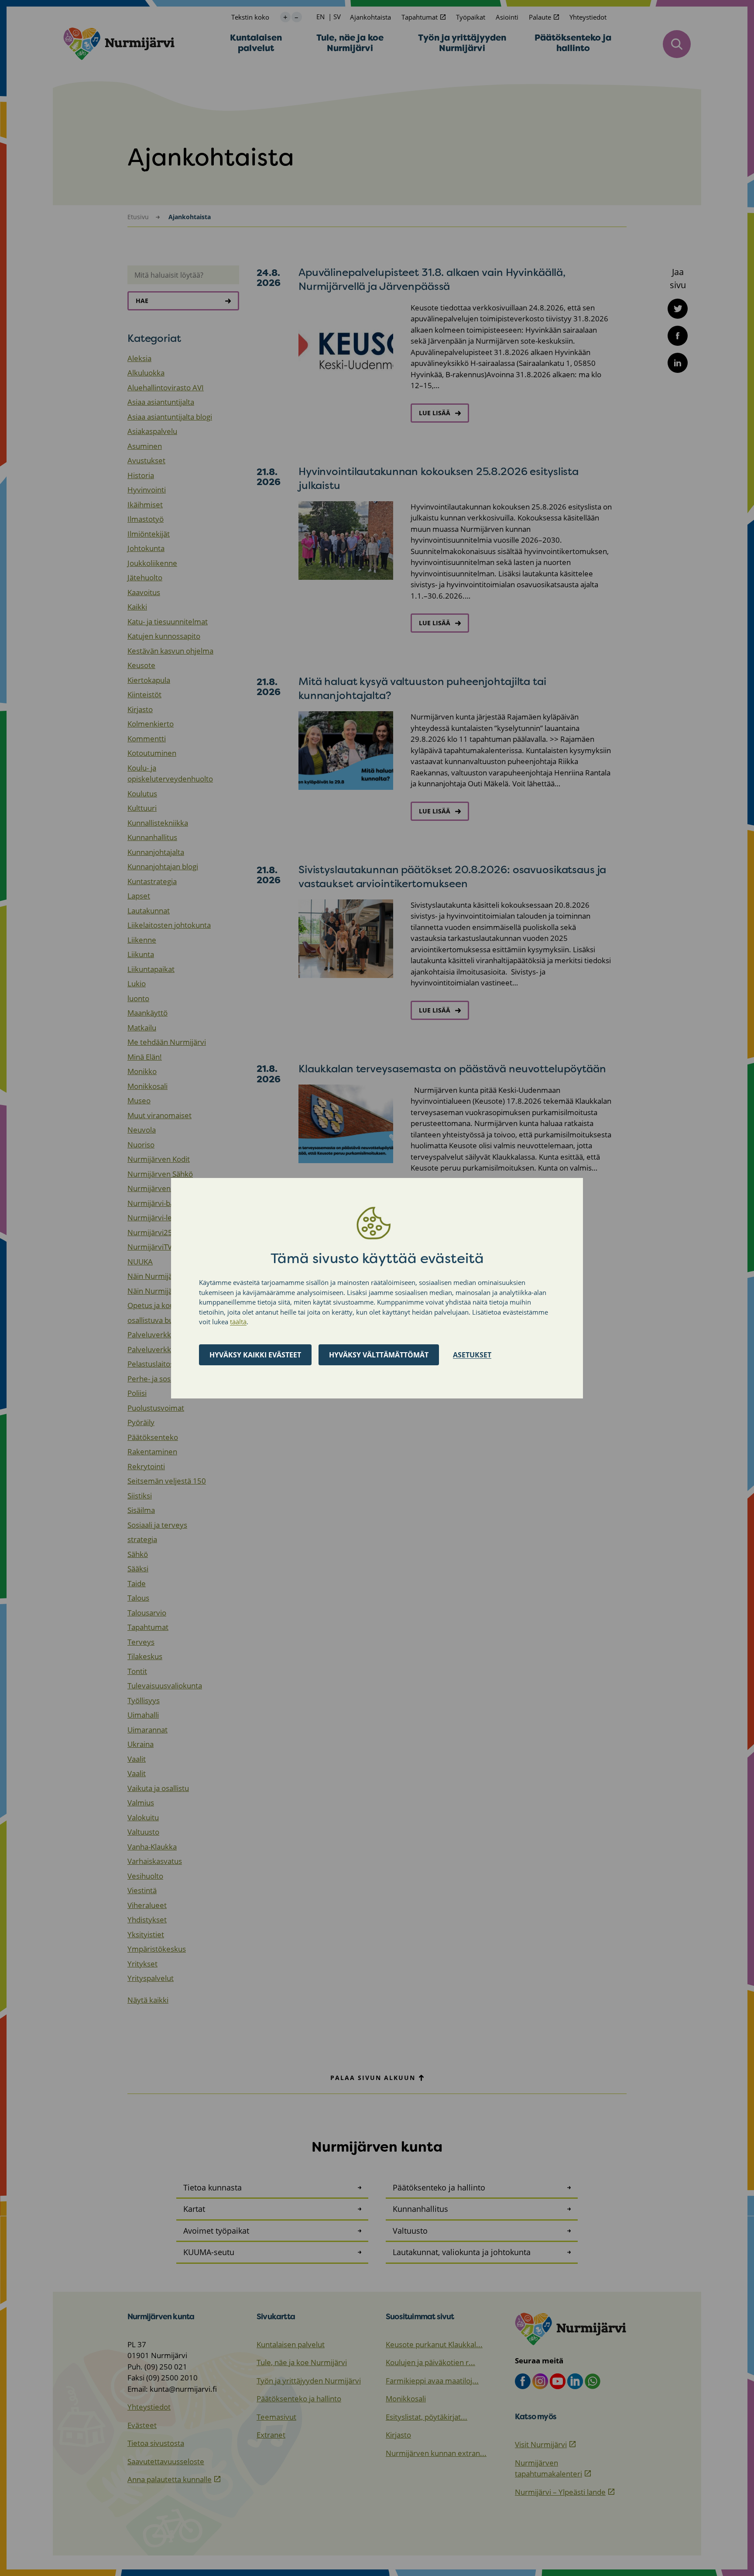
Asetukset (472, 1354)
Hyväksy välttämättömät (379, 1354)
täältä (238, 1322)
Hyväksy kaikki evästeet (255, 1354)
